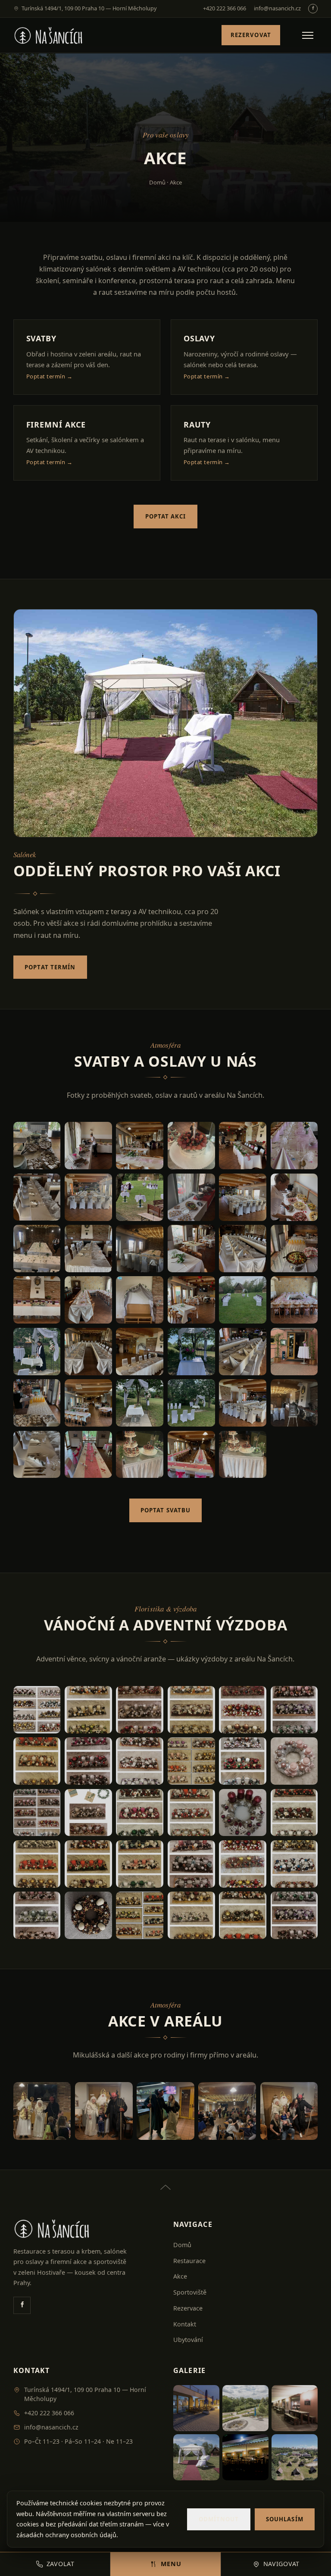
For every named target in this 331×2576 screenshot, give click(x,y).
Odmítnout (219, 2519)
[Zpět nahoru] (165, 2182)
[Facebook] (313, 9)
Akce (180, 2276)
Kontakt (185, 2324)
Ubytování (188, 2340)
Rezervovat (251, 35)
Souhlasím (284, 2519)
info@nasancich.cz (277, 8)
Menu (171, 2564)
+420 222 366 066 (225, 8)
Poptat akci (166, 516)
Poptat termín (50, 967)
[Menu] (308, 35)
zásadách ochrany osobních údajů (66, 2535)
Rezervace (188, 2308)
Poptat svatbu (165, 1510)
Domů (157, 182)
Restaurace (189, 2261)
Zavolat (61, 2564)
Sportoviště (190, 2292)
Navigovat (281, 2564)
